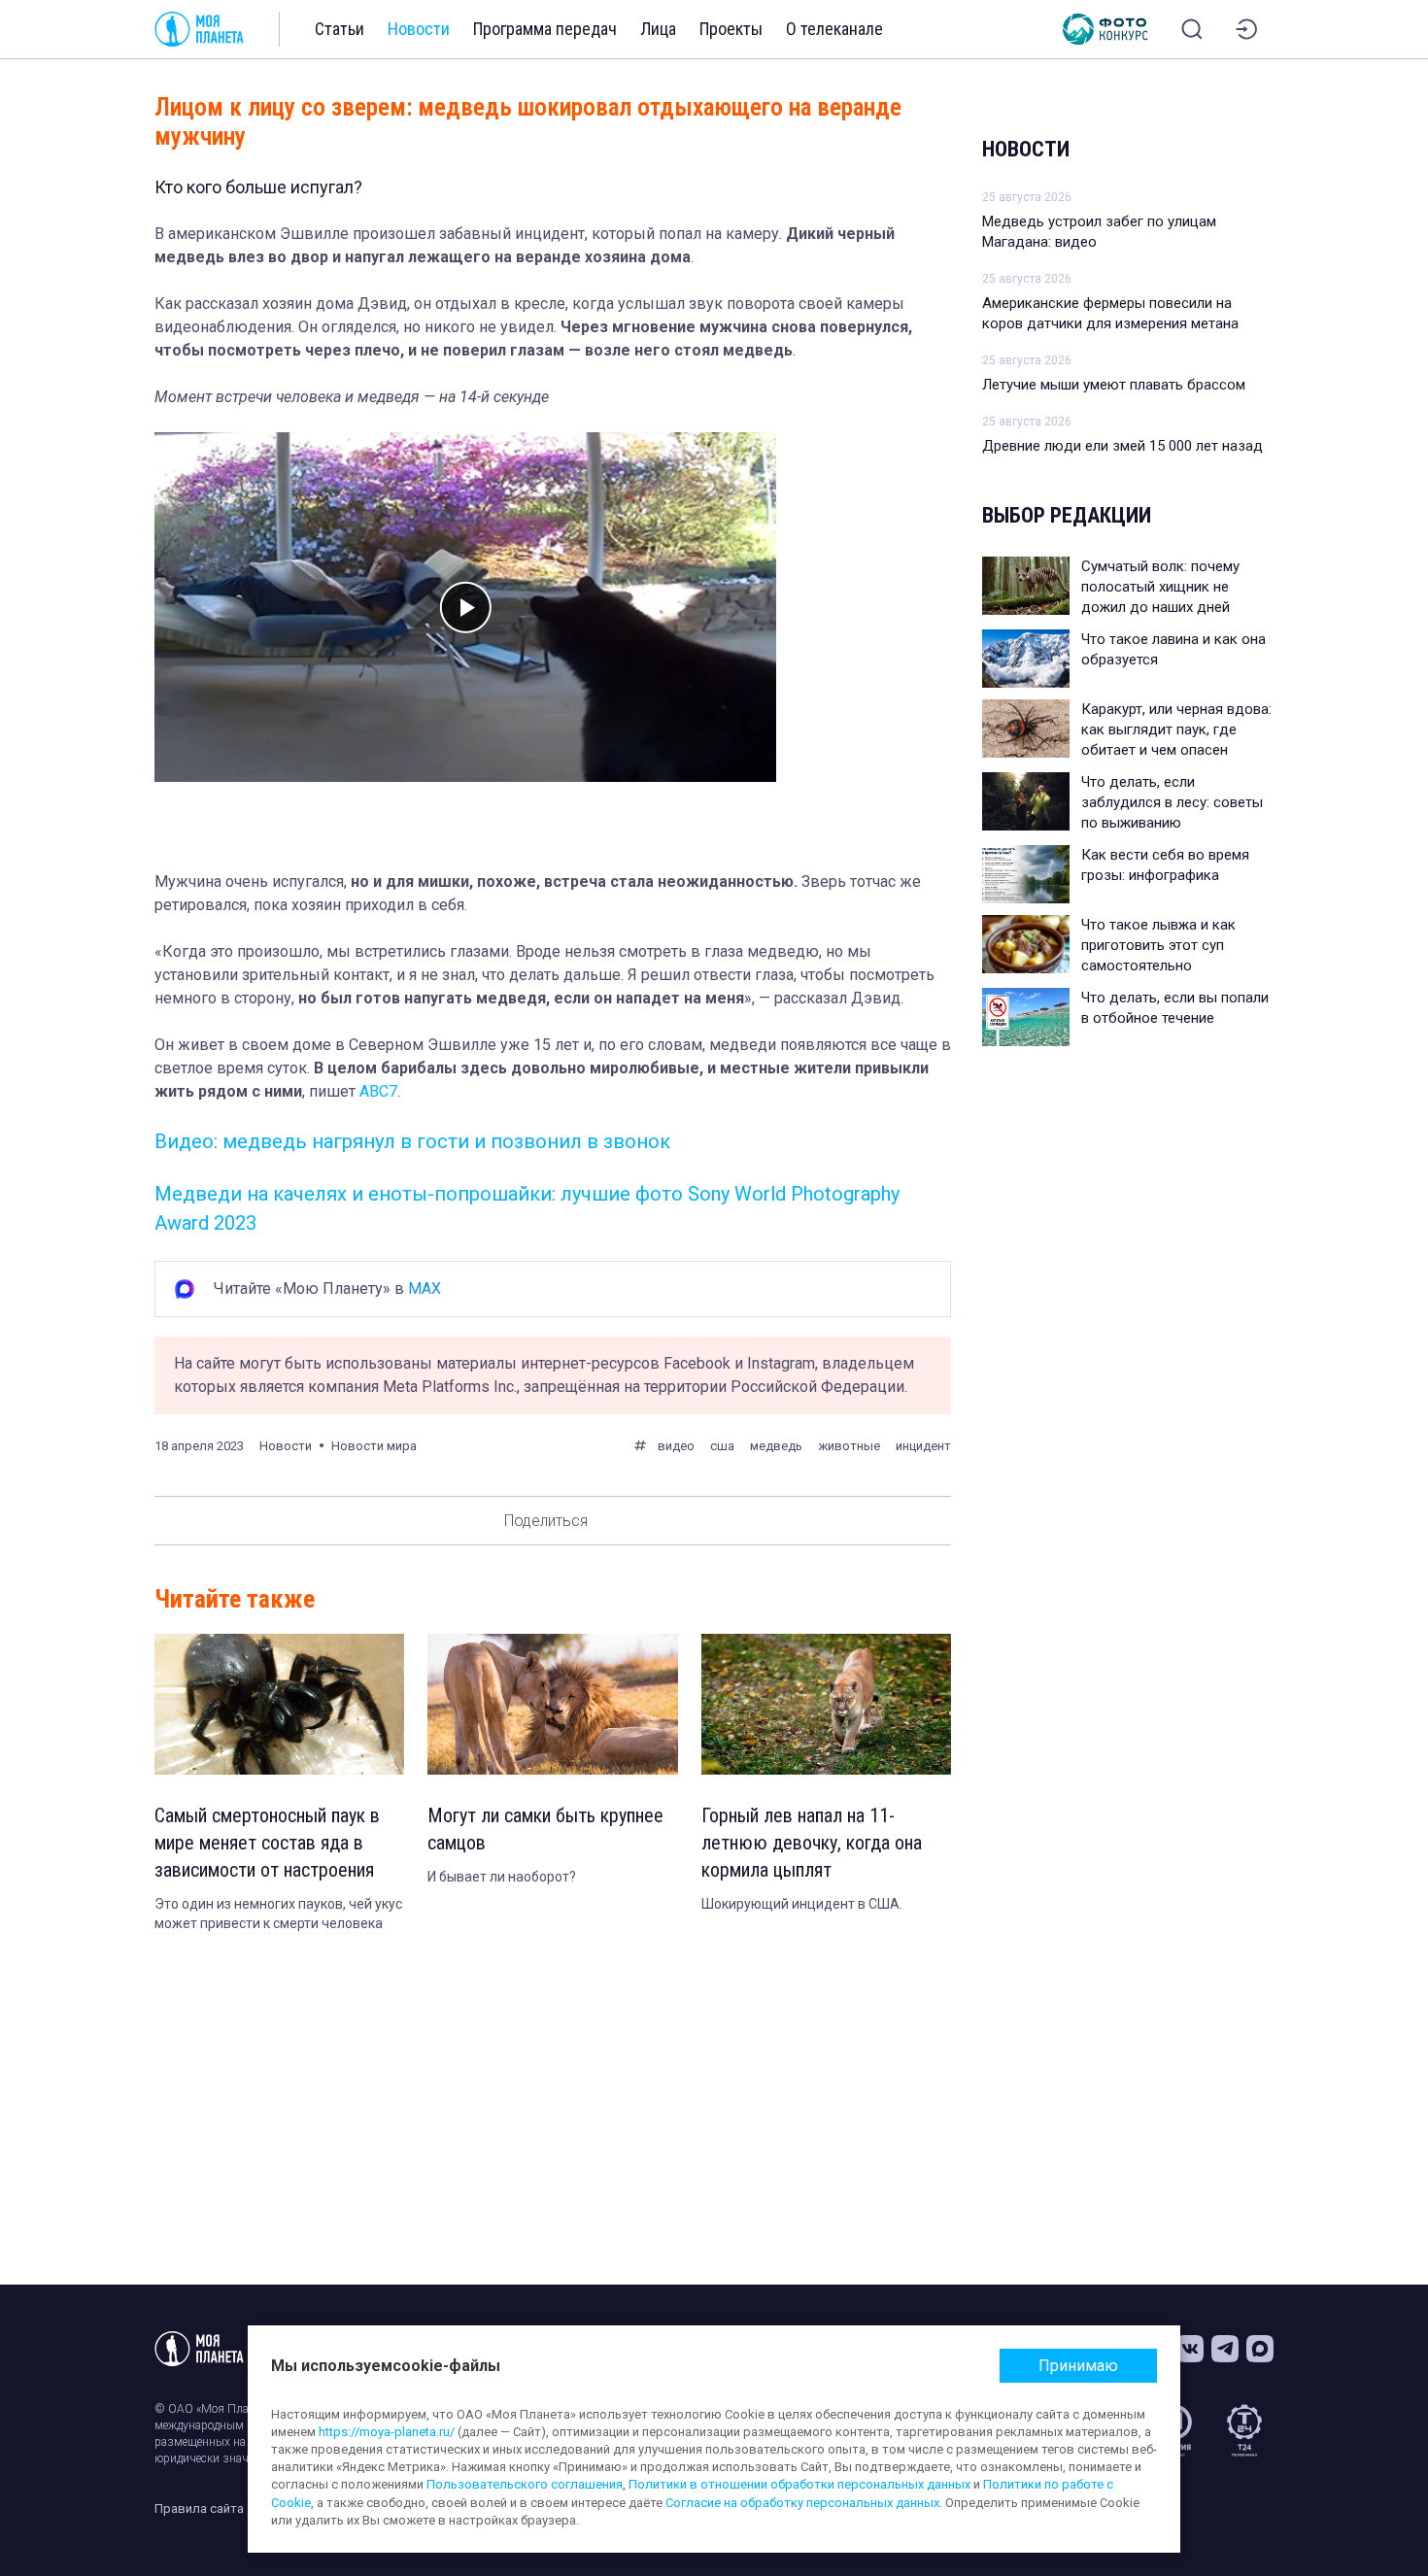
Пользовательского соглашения (525, 2484)
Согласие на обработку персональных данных (802, 2503)
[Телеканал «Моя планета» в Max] (1260, 2349)
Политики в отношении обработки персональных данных (799, 2484)
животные (849, 1446)
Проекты (731, 29)
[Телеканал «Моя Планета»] (199, 29)
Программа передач (545, 29)
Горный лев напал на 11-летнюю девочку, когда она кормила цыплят (812, 1843)
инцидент (923, 1446)
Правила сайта (199, 2508)
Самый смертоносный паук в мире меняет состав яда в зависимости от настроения (267, 1843)
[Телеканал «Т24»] (1244, 2430)
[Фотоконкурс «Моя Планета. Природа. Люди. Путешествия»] (1105, 29)
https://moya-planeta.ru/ (387, 2432)
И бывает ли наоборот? (502, 1877)
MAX (425, 1288)
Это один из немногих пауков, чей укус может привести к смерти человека (278, 1914)
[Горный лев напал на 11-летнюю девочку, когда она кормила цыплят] (826, 1704)
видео (676, 1446)
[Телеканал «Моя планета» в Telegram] (1225, 2349)
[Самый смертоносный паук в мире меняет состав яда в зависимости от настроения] (279, 1704)
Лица (658, 29)
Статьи (340, 29)
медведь (776, 1446)
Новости (419, 29)
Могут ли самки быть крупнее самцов (545, 1829)
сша (722, 1446)
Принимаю (1078, 2366)
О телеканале (834, 29)
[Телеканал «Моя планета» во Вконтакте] (1190, 2349)
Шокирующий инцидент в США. (802, 1904)
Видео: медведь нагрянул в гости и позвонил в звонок (412, 1141)
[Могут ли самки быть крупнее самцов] (552, 1704)
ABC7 (378, 1091)
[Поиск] (1192, 29)
